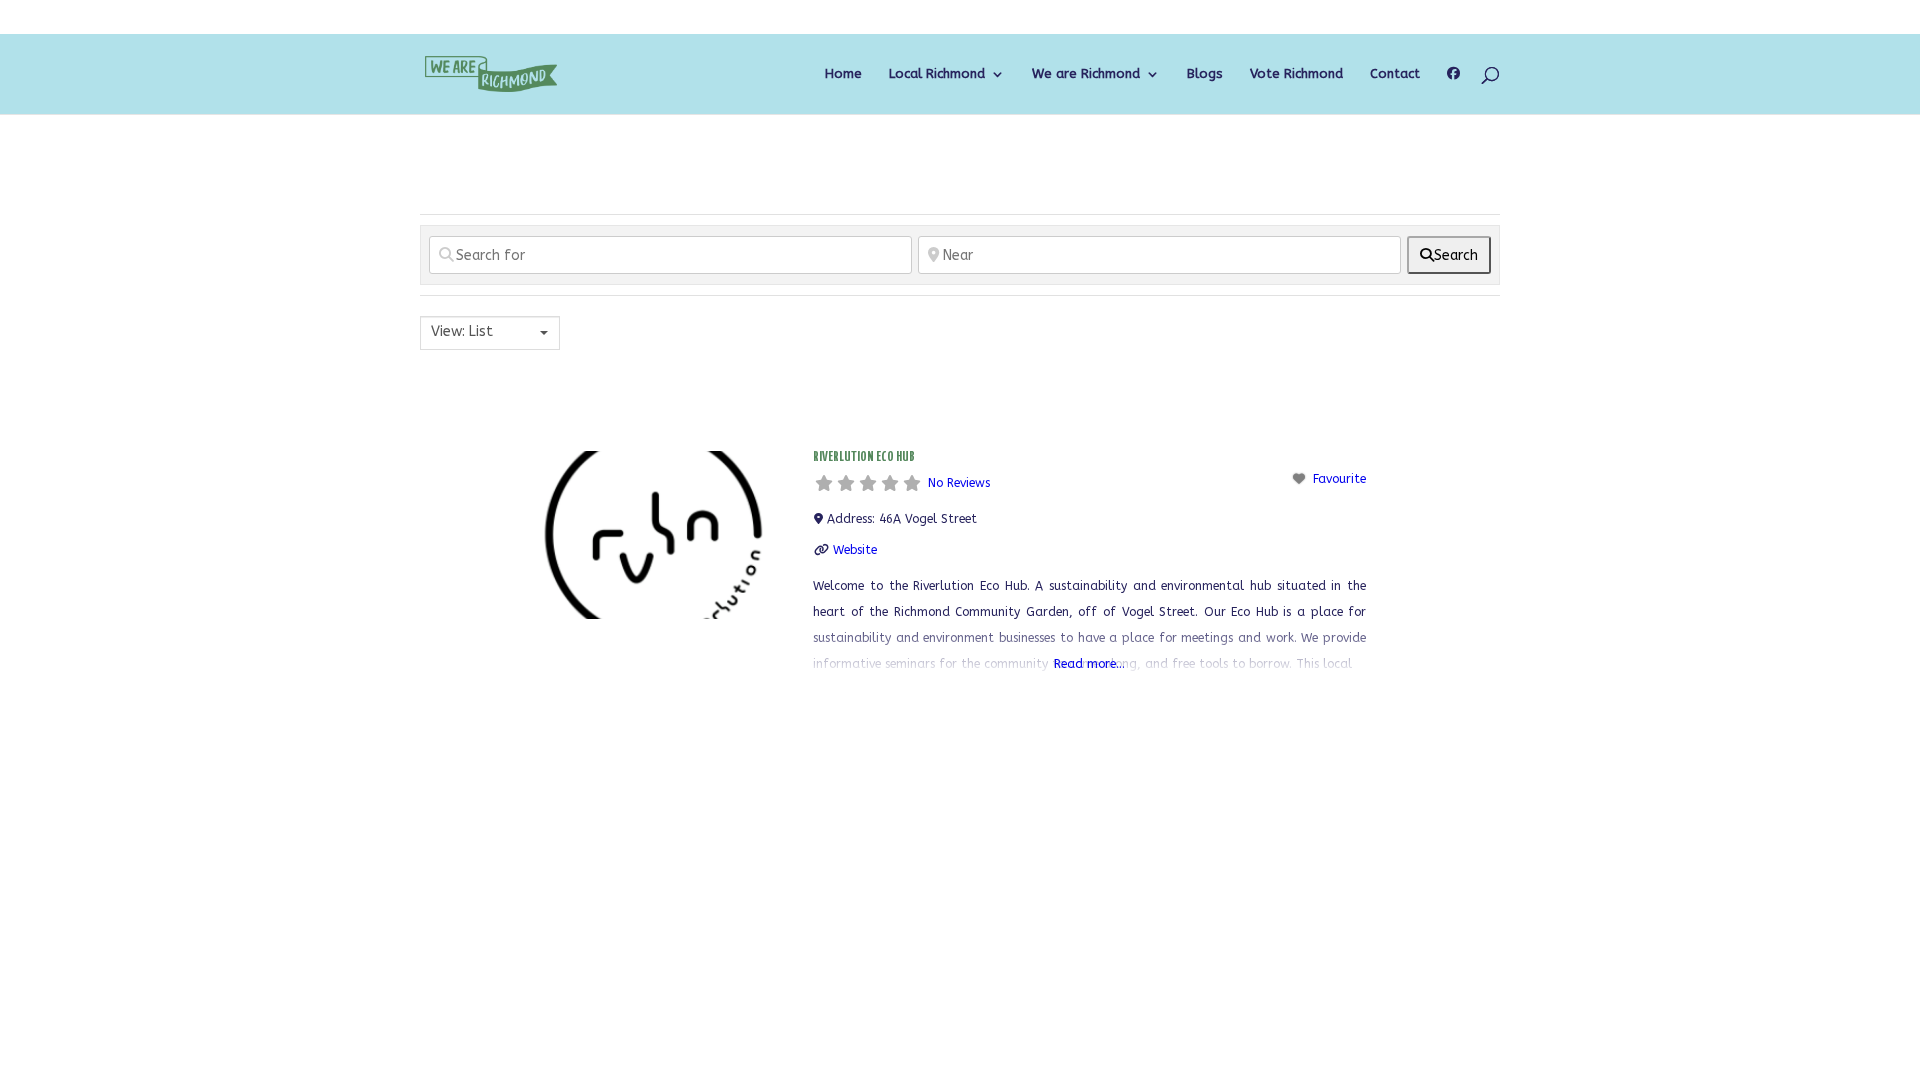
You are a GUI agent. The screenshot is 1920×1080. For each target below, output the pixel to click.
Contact (1395, 74)
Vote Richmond (1296, 74)
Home (843, 74)
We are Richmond (1086, 74)
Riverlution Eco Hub (864, 457)
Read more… (1089, 664)
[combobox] (490, 333)
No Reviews (959, 483)
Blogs (1205, 74)
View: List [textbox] (462, 331)
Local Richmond (937, 74)
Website (855, 550)
